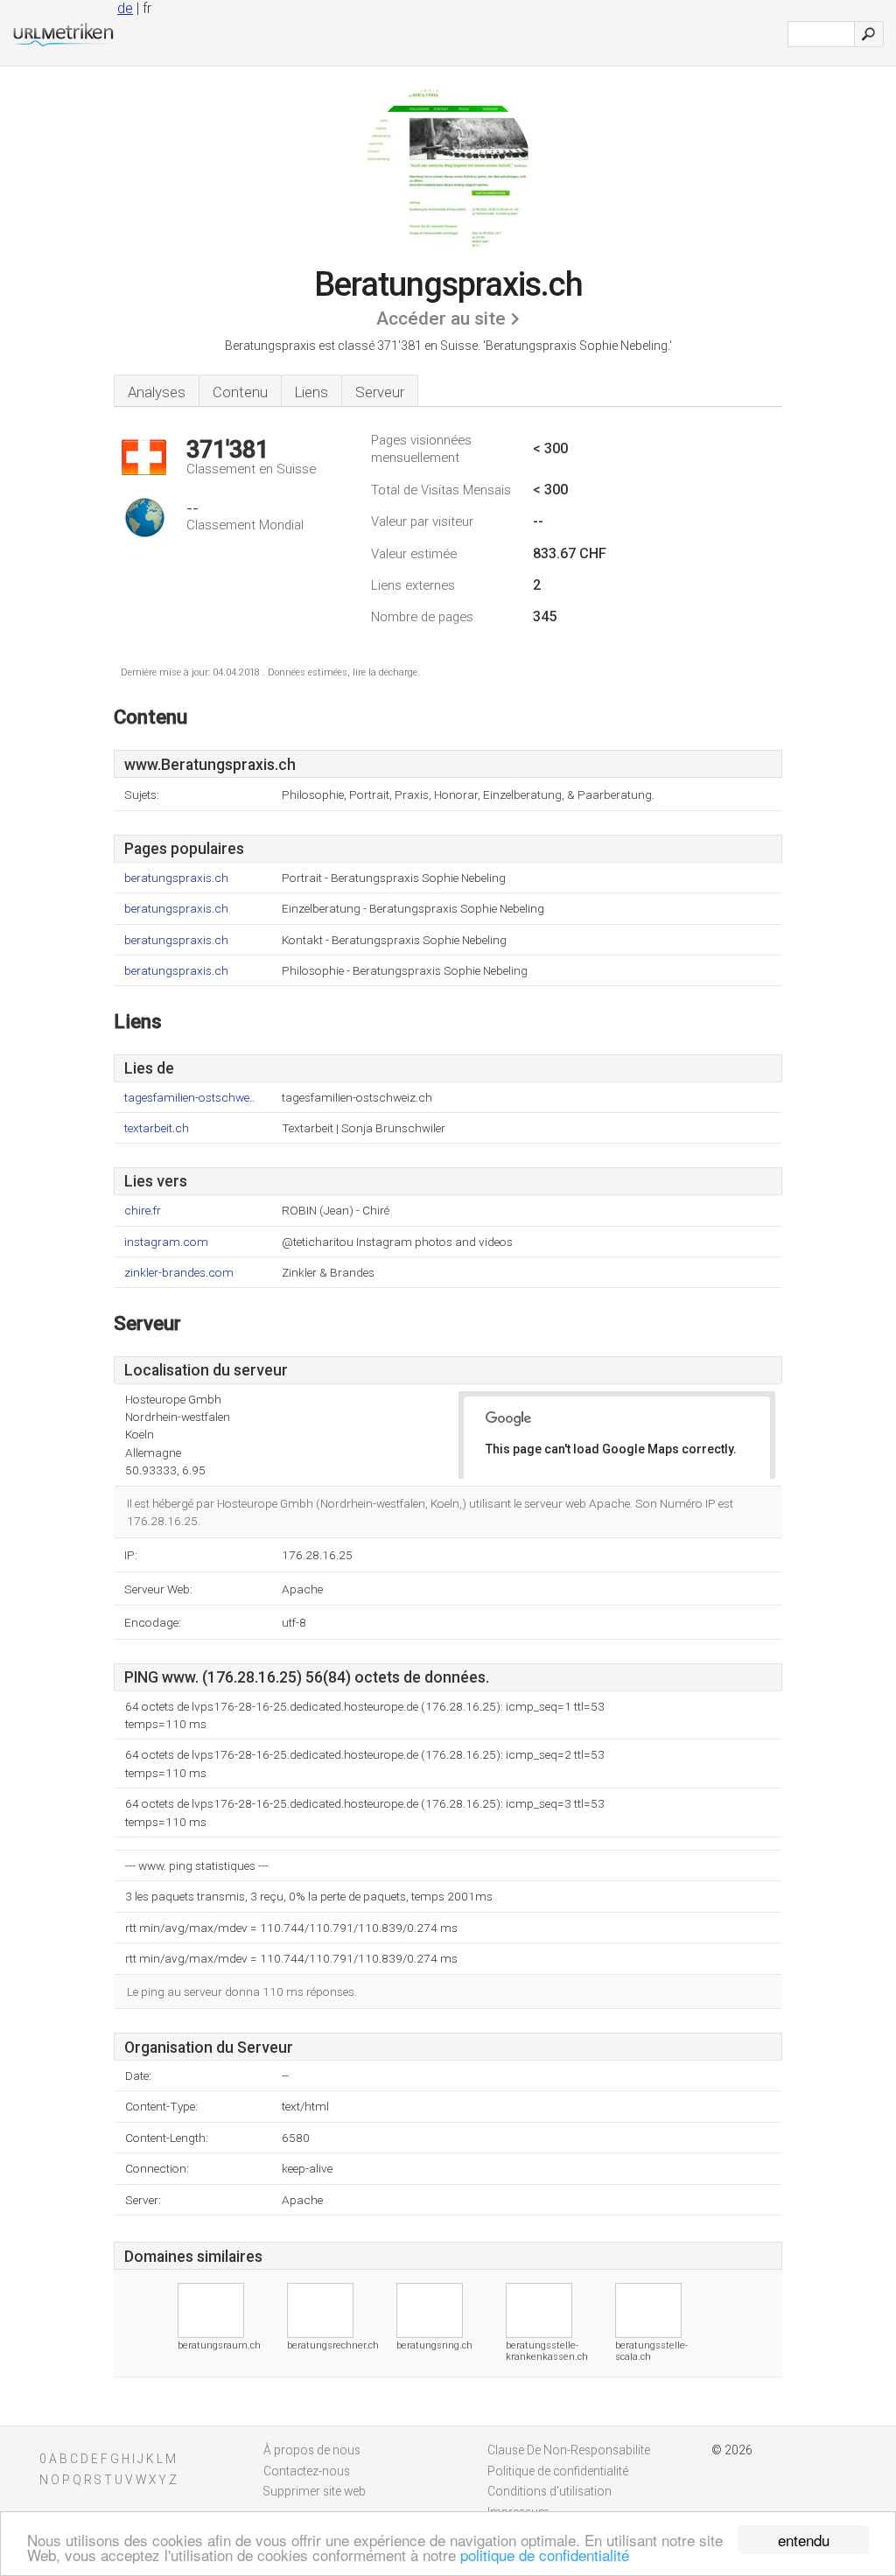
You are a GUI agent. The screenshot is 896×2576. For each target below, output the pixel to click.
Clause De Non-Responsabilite (569, 2450)
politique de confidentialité (545, 2555)
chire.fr (143, 1211)
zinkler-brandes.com (179, 1273)
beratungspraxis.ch (176, 878)
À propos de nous (312, 2450)
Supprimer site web (315, 2491)
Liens (311, 392)
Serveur (380, 392)
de (125, 8)
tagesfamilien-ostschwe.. (189, 1098)
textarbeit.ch (157, 1128)
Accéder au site (441, 318)
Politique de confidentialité (558, 2471)
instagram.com (166, 1242)
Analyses (157, 392)
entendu (804, 2540)
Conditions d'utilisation (549, 2491)
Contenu (240, 392)
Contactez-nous (307, 2471)
